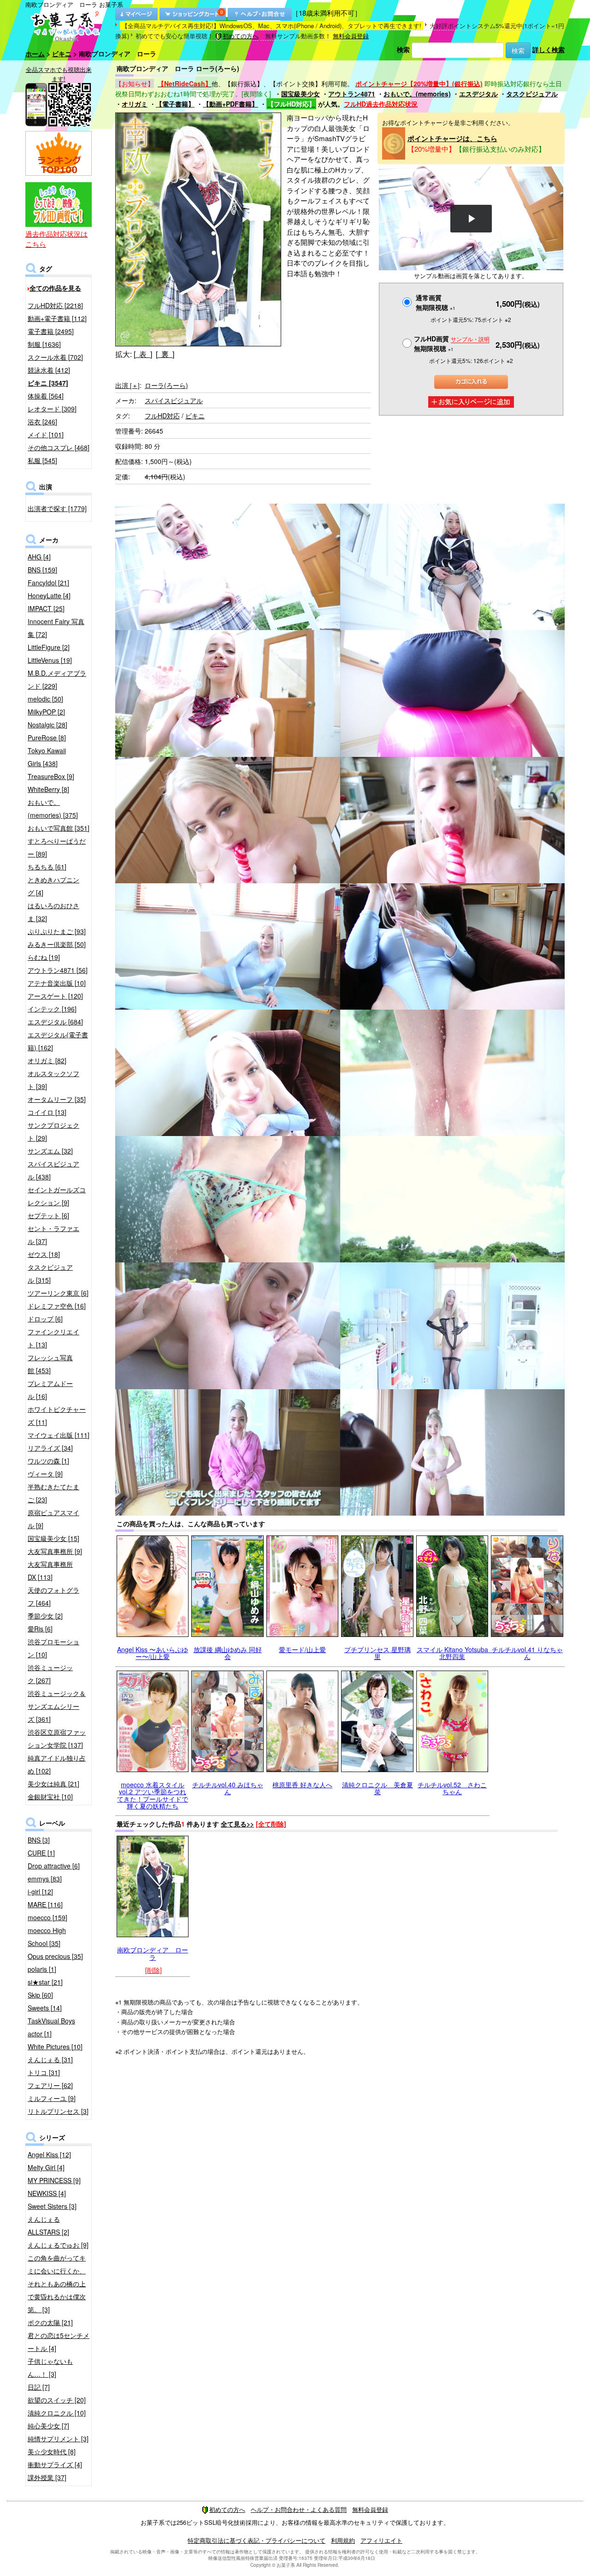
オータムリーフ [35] (57, 1099)
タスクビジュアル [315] (50, 1273)
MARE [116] (45, 1904)
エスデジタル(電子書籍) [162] (58, 1041)
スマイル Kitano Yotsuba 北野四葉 (456, 1653)
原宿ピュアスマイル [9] (53, 1519)
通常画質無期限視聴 (436, 302)
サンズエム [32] (50, 1151)
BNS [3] (39, 1840)
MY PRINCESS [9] (54, 2180)
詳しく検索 (549, 49)
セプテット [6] (48, 1215)
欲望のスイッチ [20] (57, 2400)
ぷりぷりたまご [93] (57, 931)
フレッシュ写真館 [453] (50, 1364)
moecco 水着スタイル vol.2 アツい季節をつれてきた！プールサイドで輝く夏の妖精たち (153, 1795)
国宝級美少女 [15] (53, 1538)
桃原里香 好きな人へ (302, 1785)
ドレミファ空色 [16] (57, 1306)
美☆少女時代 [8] (52, 2451)
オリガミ (135, 104)
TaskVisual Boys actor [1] (51, 2027)
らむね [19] (44, 957)
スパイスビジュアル (174, 400)
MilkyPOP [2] (46, 712)
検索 (403, 49)
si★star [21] (45, 1982)
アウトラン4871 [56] (58, 970)
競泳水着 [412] (49, 370)
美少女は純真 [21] (53, 1784)
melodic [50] (45, 699)
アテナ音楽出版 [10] (57, 983)
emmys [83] (45, 1879)
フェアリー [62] (50, 2085)
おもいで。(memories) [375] (53, 809)
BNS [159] (42, 570)
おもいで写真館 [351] (59, 828)
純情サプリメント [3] (58, 2439)
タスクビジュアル (532, 94)
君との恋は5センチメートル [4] (59, 2342)
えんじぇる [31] (50, 2059)
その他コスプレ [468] (59, 447)
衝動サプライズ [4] (55, 2464)
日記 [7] (39, 2387)
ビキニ (62, 54)
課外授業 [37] (47, 2477)
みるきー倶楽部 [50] (57, 944)
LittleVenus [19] (50, 660)
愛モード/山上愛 (302, 1649)
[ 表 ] (143, 354)
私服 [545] (42, 460)
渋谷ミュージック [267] (50, 1674)
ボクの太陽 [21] (50, 2322)
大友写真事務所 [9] (55, 1551)
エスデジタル (478, 94)
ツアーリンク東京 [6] (58, 1293)
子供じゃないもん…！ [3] (50, 2368)
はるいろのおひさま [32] (53, 912)
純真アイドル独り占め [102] (57, 1764)
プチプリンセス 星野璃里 (378, 1653)
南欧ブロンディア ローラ (153, 1953)
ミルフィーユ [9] (52, 2098)
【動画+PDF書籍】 (230, 104)
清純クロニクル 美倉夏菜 (378, 1788)
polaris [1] (42, 1969)
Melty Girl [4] (46, 2167)
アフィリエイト (381, 2540)
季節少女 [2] (45, 1616)
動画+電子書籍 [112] (57, 318)
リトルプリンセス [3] (58, 2111)
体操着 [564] (46, 396)
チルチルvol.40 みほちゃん (228, 1788)
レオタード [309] (52, 409)
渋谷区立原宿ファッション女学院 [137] (57, 1738)
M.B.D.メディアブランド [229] (57, 679)
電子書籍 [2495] (51, 331)
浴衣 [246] (42, 422)
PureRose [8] (47, 738)
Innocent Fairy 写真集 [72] (56, 628)
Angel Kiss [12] (49, 2154)
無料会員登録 (351, 36)
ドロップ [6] (45, 1319)
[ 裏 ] (165, 354)
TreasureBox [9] (51, 776)
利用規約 (343, 2540)
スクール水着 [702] (55, 357)
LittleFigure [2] (49, 647)
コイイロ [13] (47, 1112)
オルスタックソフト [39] (53, 1080)
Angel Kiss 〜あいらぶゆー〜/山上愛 (153, 1653)
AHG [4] (39, 557)
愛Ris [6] (40, 1629)
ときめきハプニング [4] (53, 886)
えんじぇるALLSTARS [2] (48, 2225)
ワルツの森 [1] (48, 1461)
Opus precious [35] (55, 1956)
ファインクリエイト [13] (53, 1338)
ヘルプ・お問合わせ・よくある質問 (299, 2509)
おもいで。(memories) (417, 94)
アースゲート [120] (55, 996)
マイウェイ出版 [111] (59, 1435)
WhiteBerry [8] (48, 789)
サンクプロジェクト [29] (53, 1131)
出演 (127, 385)
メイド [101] (46, 434)
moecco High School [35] (47, 1937)
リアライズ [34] (50, 1448)
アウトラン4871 (352, 94)
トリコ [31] (44, 2072)
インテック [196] (52, 1009)
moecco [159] (47, 1917)
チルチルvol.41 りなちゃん (527, 1653)
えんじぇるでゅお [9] (58, 2245)
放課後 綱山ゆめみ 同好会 (228, 1653)
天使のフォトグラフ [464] (53, 1596)
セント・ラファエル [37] (53, 1235)
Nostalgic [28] (47, 725)
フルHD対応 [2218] (55, 305)
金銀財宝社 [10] (50, 1797)
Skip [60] (40, 1995)
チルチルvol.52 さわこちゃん (452, 1788)
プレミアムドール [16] (50, 1390)
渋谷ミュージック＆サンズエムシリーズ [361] (57, 1706)
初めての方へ (241, 36)
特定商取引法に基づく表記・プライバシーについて (257, 2540)
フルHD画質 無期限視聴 (452, 343)
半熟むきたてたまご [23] (53, 1493)
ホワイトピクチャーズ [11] (57, 1416)
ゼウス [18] (44, 1254)
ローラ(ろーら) (166, 385)
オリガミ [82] (47, 1060)
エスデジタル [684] (55, 1022)
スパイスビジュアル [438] (53, 1170)
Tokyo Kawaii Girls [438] (47, 757)
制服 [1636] (44, 344)
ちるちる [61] (47, 867)
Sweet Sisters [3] (52, 2206)
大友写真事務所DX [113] (50, 1571)
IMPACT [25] (46, 608)
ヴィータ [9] (45, 1474)
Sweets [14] (45, 2008)
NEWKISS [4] (47, 2193)
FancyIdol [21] (48, 583)
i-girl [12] (40, 1892)
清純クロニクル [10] (57, 2413)
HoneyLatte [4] (49, 595)
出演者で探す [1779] (57, 508)
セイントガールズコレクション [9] (57, 1196)
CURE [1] (41, 1853)
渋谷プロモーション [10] (53, 1648)
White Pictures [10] (55, 2047)
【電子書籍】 (175, 104)
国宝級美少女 (301, 94)
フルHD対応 (162, 416)
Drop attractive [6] (54, 1866)
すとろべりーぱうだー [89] (57, 847)
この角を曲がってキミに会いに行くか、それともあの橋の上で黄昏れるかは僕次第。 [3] (57, 2284)
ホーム (35, 54)
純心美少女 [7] (48, 2426)
